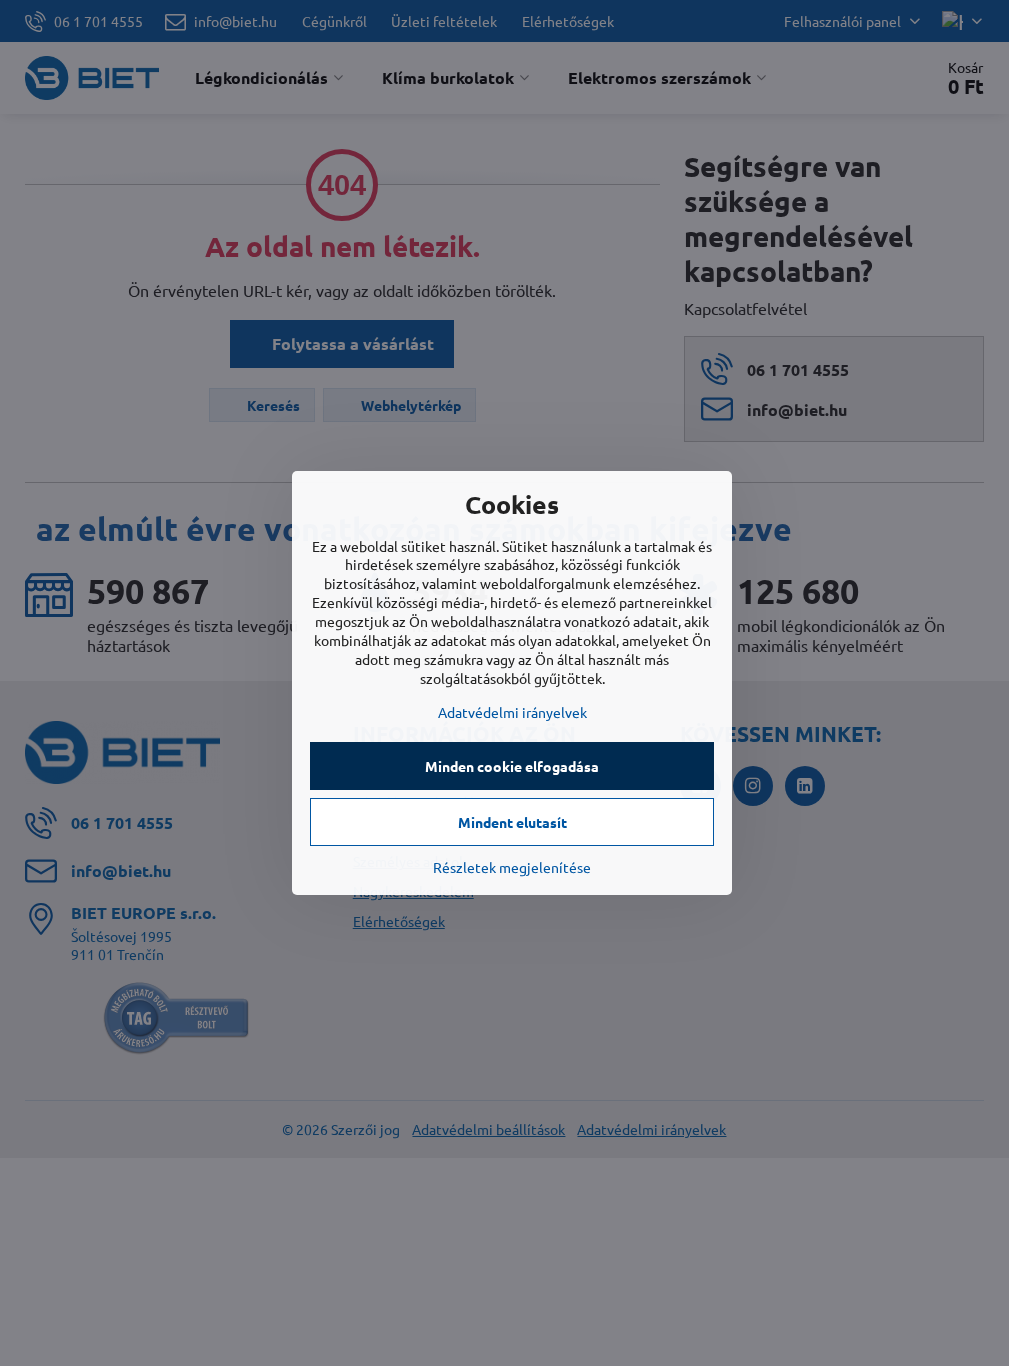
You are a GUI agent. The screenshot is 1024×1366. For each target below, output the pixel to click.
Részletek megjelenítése (512, 867)
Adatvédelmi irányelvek (512, 712)
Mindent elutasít (512, 822)
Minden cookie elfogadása (512, 766)
